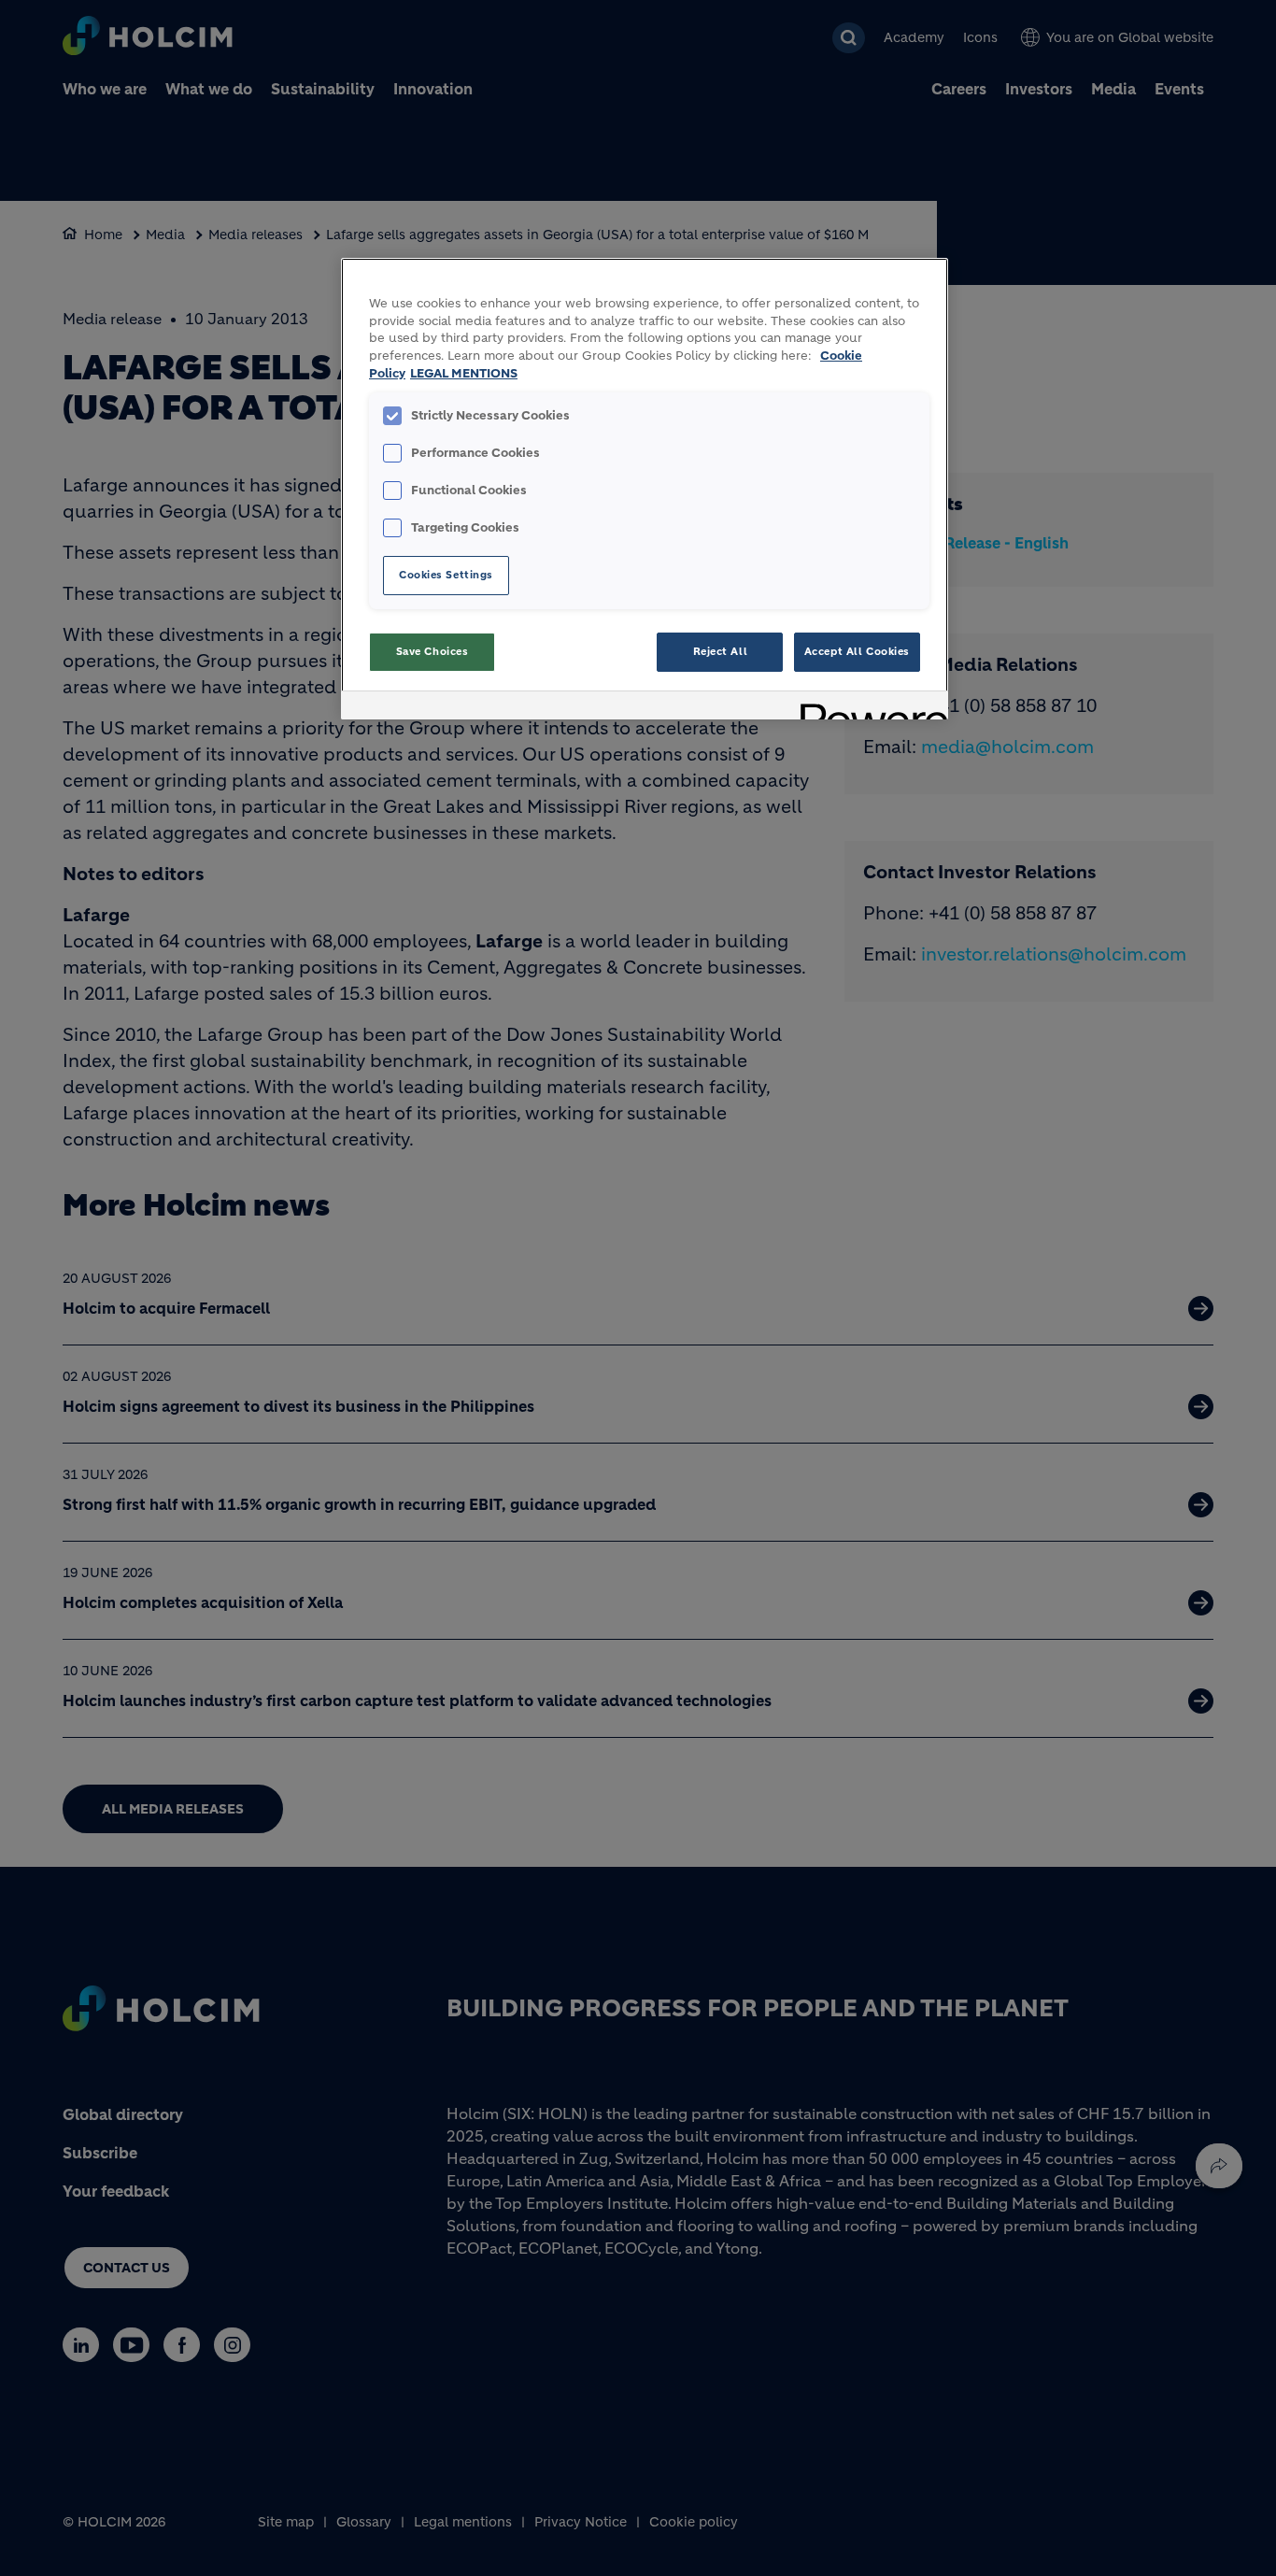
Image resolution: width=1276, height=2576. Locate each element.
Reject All (721, 651)
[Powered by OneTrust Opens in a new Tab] (868, 708)
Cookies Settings (446, 575)
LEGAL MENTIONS (464, 374)
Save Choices (432, 651)
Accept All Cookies (857, 651)
